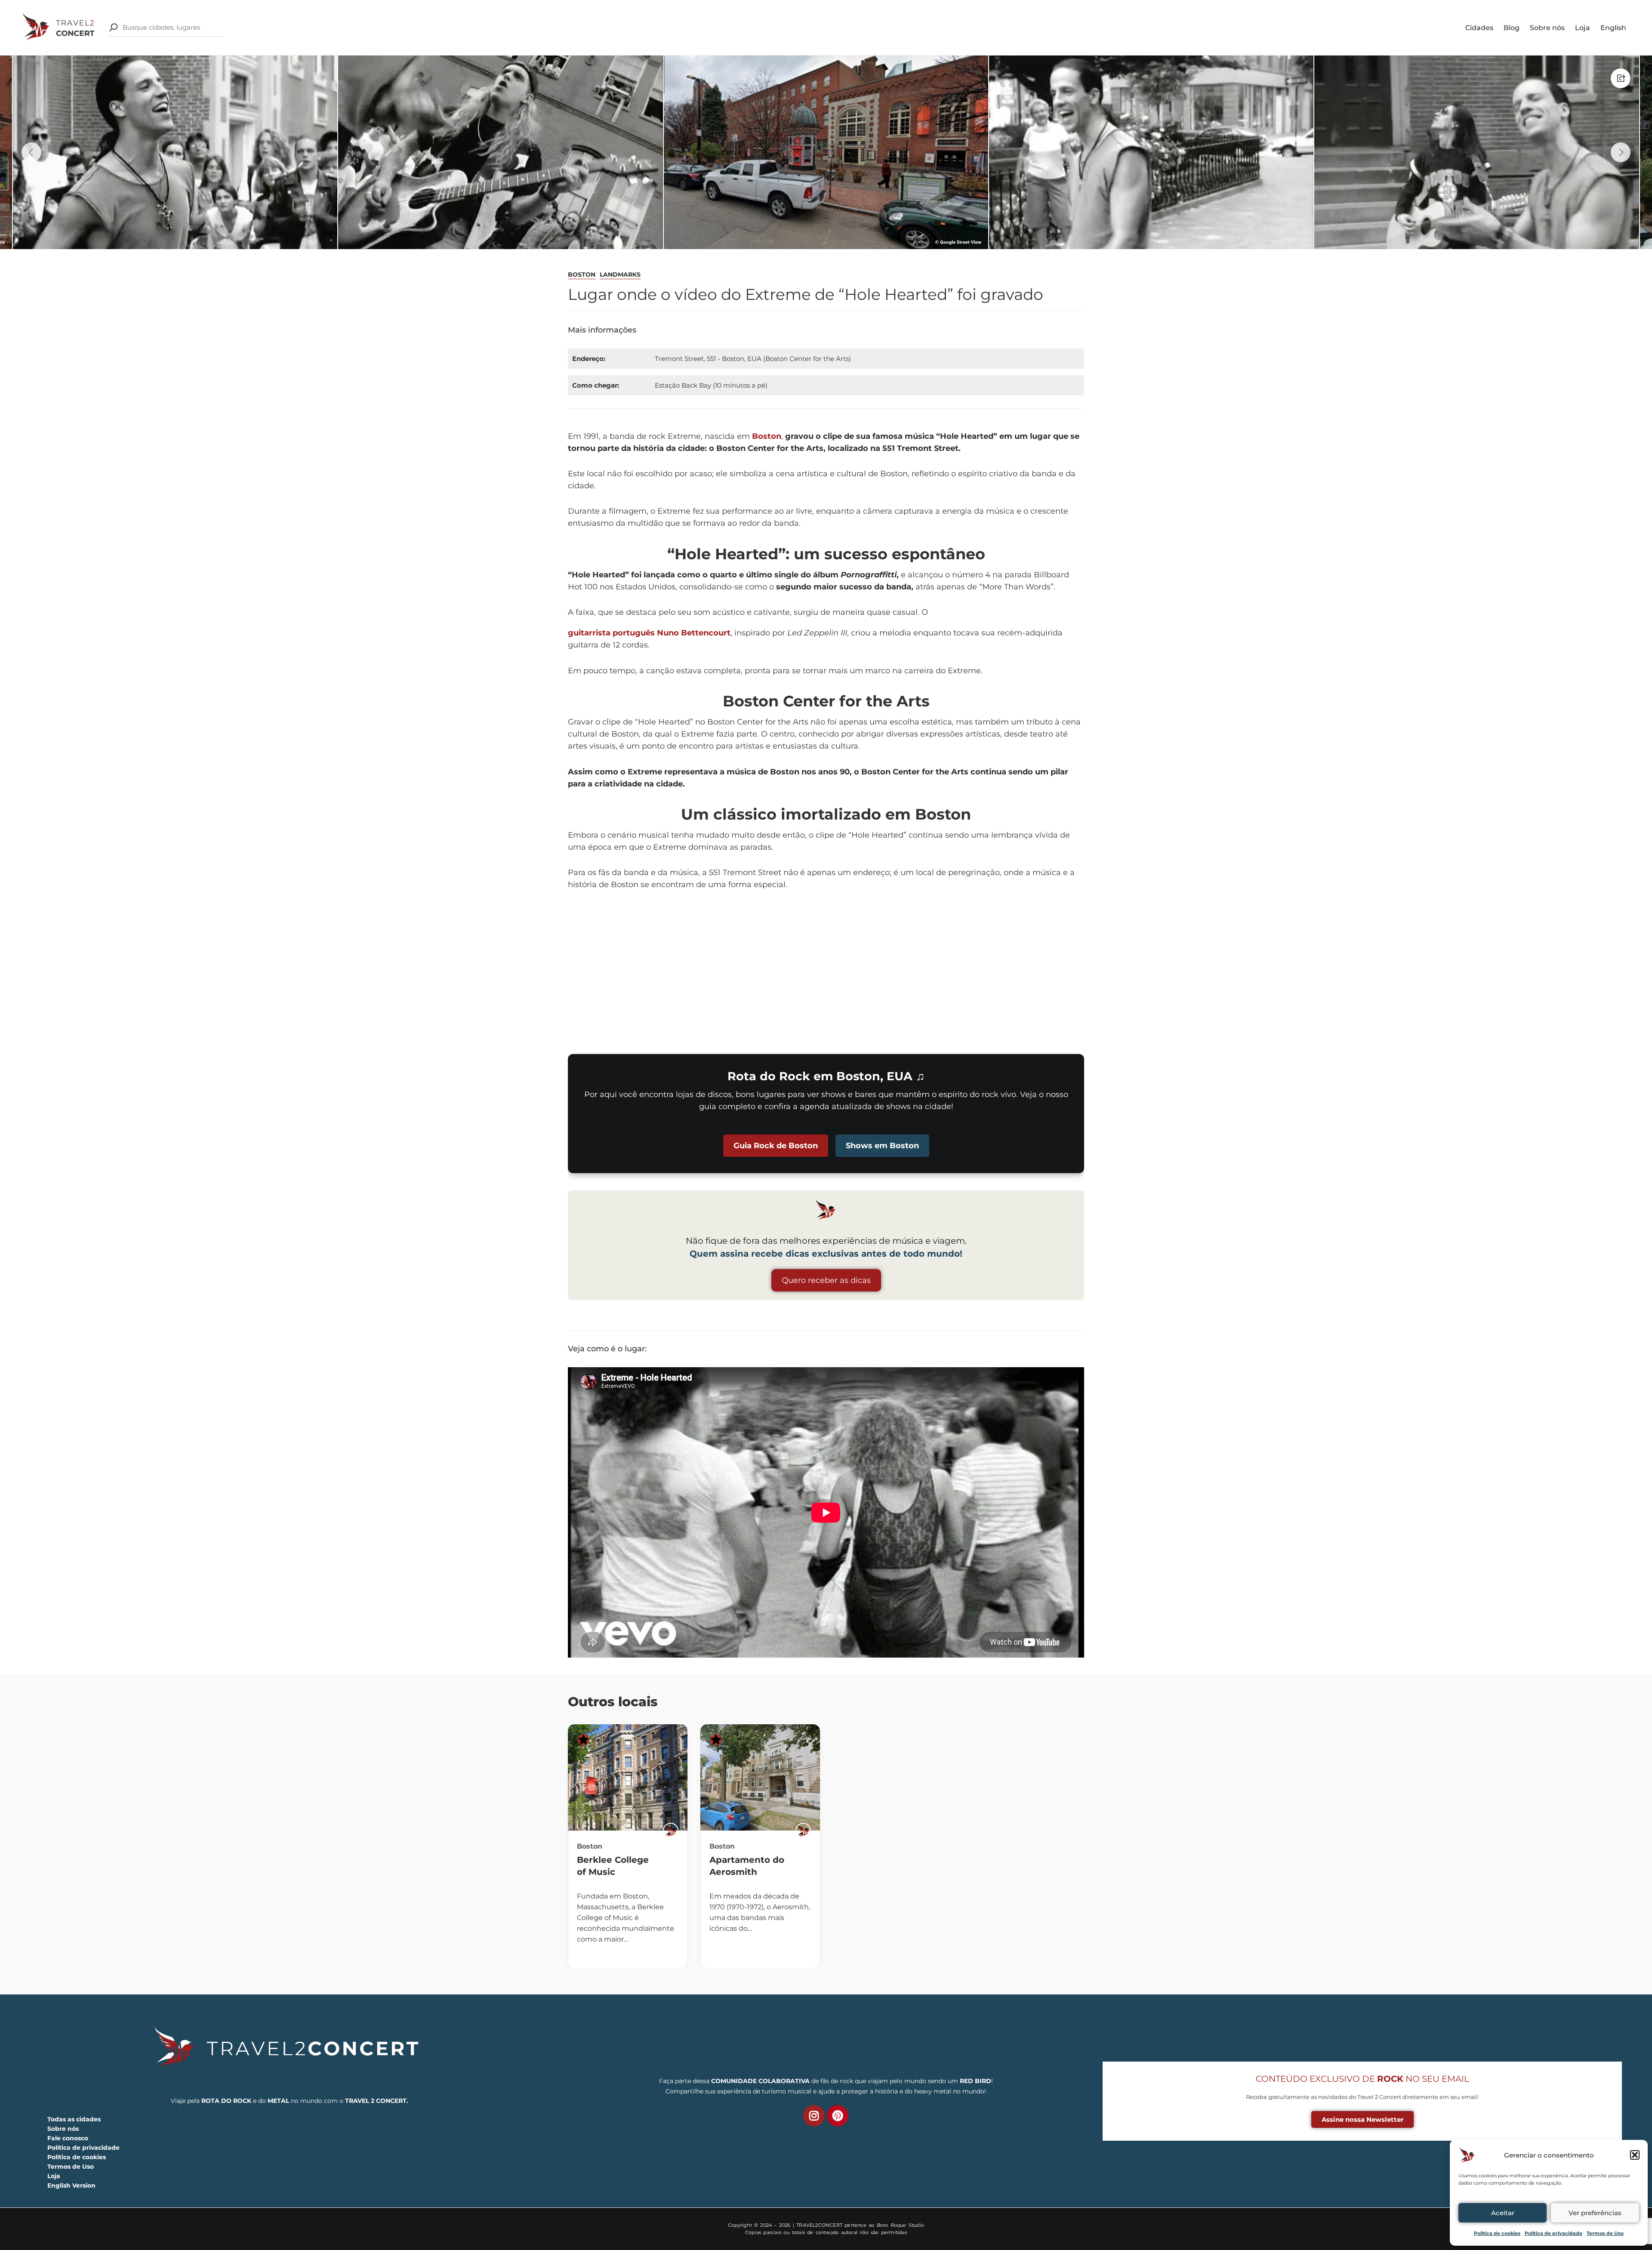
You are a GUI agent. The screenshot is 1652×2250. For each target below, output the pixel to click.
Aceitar (1503, 2213)
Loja (1583, 28)
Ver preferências (1595, 2213)
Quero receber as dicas (826, 1280)
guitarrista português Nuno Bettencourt (649, 633)
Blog (1512, 28)
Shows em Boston (882, 1146)
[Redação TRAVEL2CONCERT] (671, 1831)
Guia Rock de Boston (776, 1146)
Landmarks (620, 274)
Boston (582, 274)
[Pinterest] (838, 2116)
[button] (1635, 2155)
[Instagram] (814, 2116)
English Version (71, 2185)
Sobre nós (1547, 28)
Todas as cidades (74, 2119)
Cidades (1479, 28)
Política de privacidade (1553, 2233)
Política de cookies (1497, 2233)
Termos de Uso (1605, 2233)
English (1613, 28)
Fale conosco (68, 2138)
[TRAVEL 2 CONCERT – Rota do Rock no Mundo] (59, 27)
